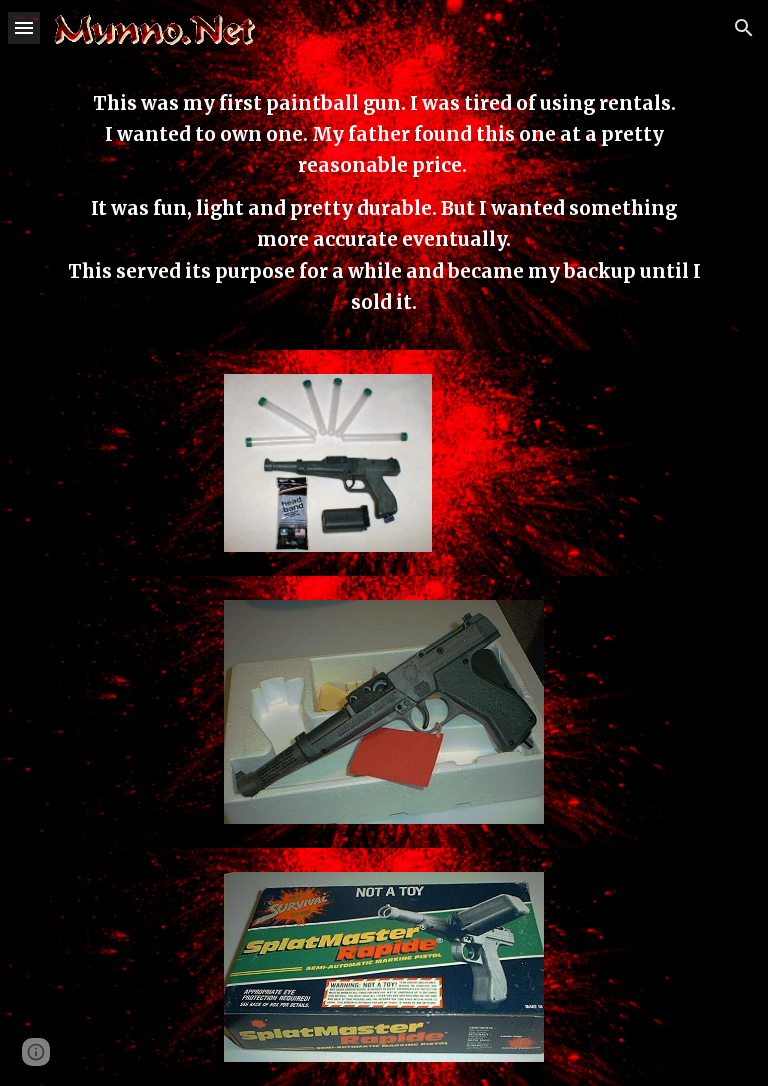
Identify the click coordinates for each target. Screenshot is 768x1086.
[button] (24, 27)
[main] (383, 203)
